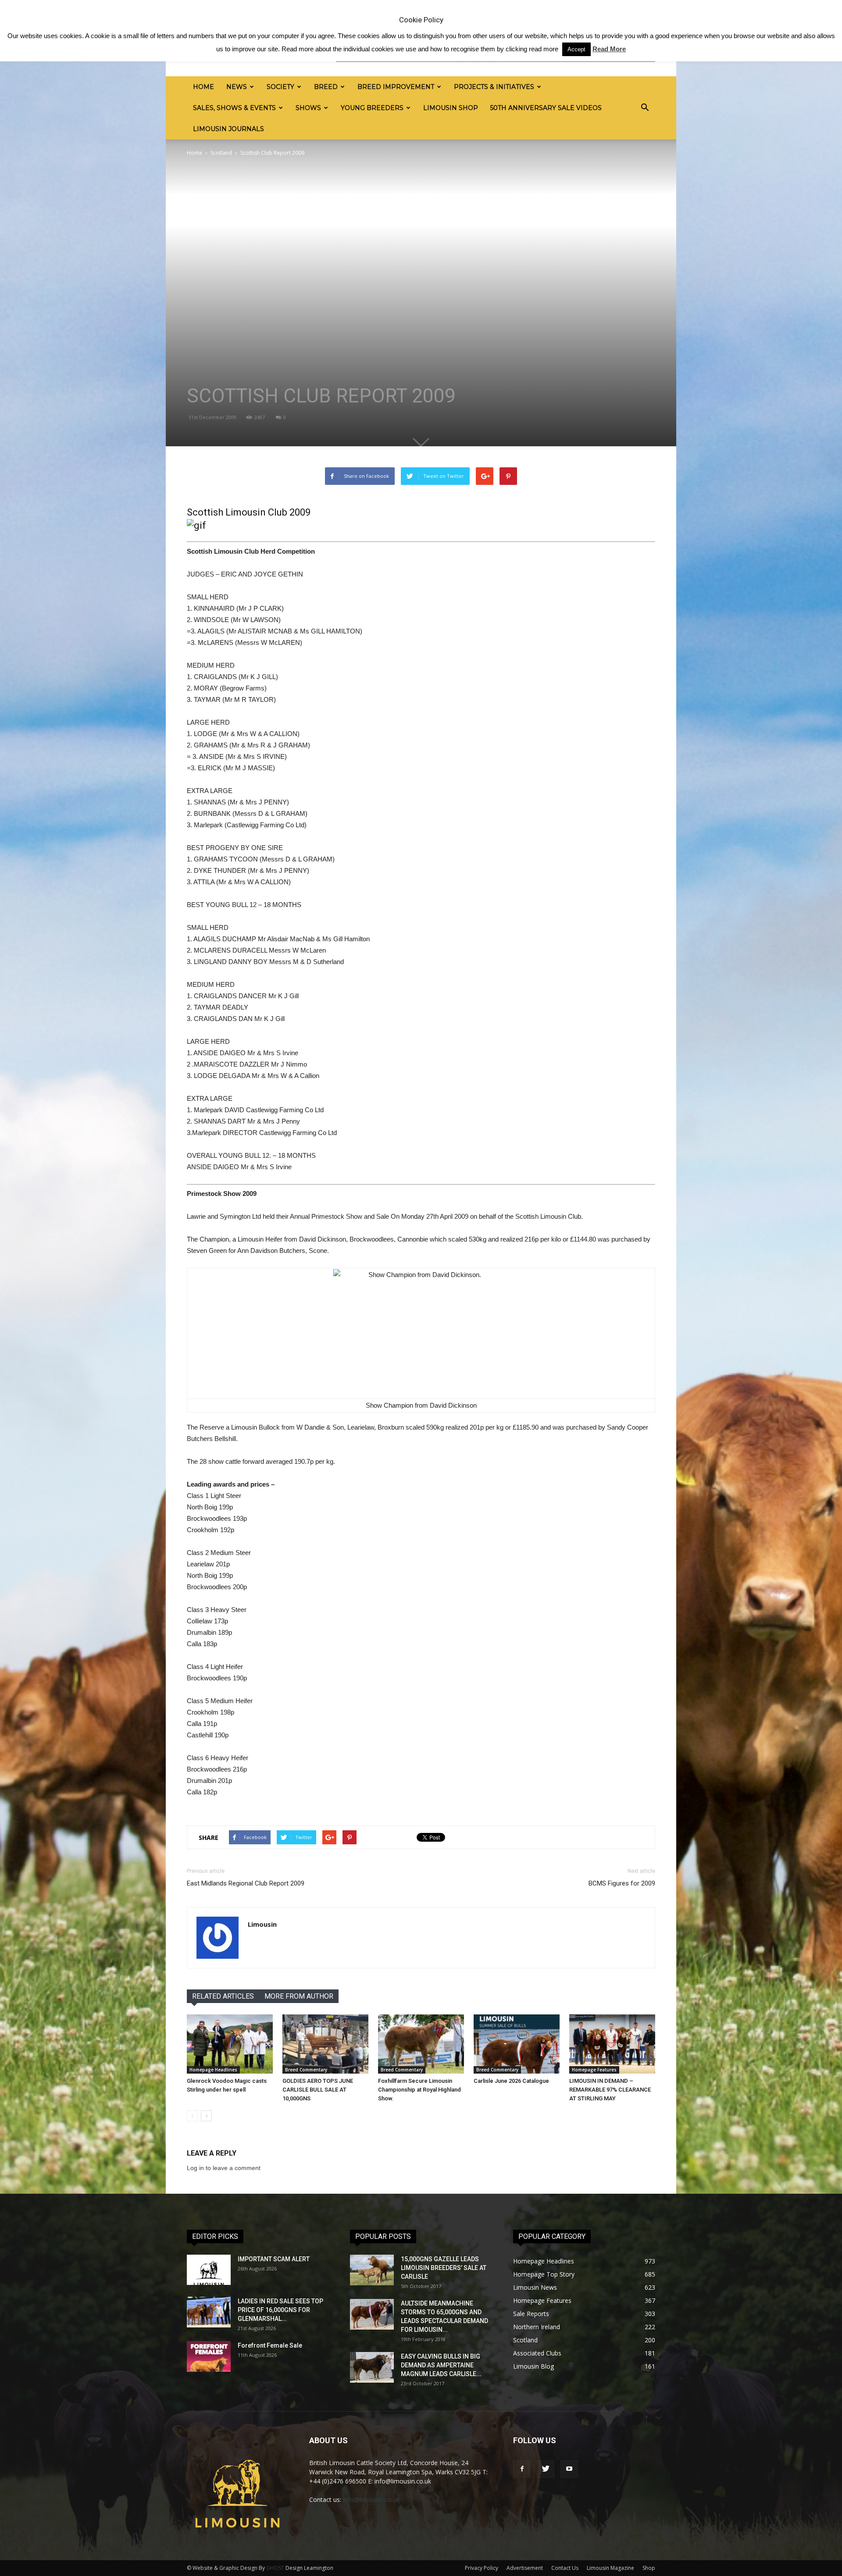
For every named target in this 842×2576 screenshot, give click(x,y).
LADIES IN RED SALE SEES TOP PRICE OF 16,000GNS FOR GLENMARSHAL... (280, 2310)
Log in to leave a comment (224, 2168)
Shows (308, 108)
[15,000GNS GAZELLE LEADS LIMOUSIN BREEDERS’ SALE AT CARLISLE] (372, 2270)
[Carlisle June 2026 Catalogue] (517, 2044)
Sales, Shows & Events (234, 108)
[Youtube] (569, 2469)
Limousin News (535, 2287)
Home (203, 87)
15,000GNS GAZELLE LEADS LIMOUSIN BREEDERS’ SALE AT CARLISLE (444, 2268)
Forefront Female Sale (270, 2345)
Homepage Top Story (544, 2274)
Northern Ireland (537, 2327)
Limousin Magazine (610, 2568)
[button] (645, 108)
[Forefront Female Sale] (209, 2356)
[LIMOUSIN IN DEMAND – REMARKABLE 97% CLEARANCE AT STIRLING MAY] (612, 2044)
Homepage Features (594, 2070)
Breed (326, 87)
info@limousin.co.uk (371, 2500)
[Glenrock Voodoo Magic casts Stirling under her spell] (230, 2044)
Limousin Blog (533, 2366)
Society (280, 87)
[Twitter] (546, 2469)
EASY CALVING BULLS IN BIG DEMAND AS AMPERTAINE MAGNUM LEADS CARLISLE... (441, 2365)
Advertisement (525, 2568)
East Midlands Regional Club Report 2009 (246, 1883)
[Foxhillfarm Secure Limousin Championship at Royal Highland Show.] (421, 2044)
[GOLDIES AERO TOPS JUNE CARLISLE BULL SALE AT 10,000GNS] (325, 2044)
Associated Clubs (537, 2353)
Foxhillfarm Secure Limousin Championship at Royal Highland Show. (419, 2090)
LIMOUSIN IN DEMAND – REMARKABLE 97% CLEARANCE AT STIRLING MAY (610, 2090)
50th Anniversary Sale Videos (546, 108)
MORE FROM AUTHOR (299, 1996)
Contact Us (565, 2568)
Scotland (221, 153)
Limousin (262, 1924)
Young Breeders (372, 108)
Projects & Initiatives (494, 87)
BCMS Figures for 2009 (622, 1883)
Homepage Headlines (213, 2070)
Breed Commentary (306, 2070)
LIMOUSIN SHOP (451, 108)
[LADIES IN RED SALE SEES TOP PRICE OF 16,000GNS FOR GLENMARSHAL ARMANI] (209, 2312)
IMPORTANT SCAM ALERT (274, 2259)
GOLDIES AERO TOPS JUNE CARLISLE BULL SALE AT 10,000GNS (318, 2090)
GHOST (275, 2568)
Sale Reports (531, 2314)
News (237, 87)
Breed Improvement (396, 87)
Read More (609, 49)
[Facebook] (522, 2469)
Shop (649, 2568)
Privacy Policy (482, 2568)
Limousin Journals (228, 129)
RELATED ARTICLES (223, 1996)
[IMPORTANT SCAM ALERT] (209, 2270)
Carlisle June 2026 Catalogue (511, 2081)
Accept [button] (576, 49)
